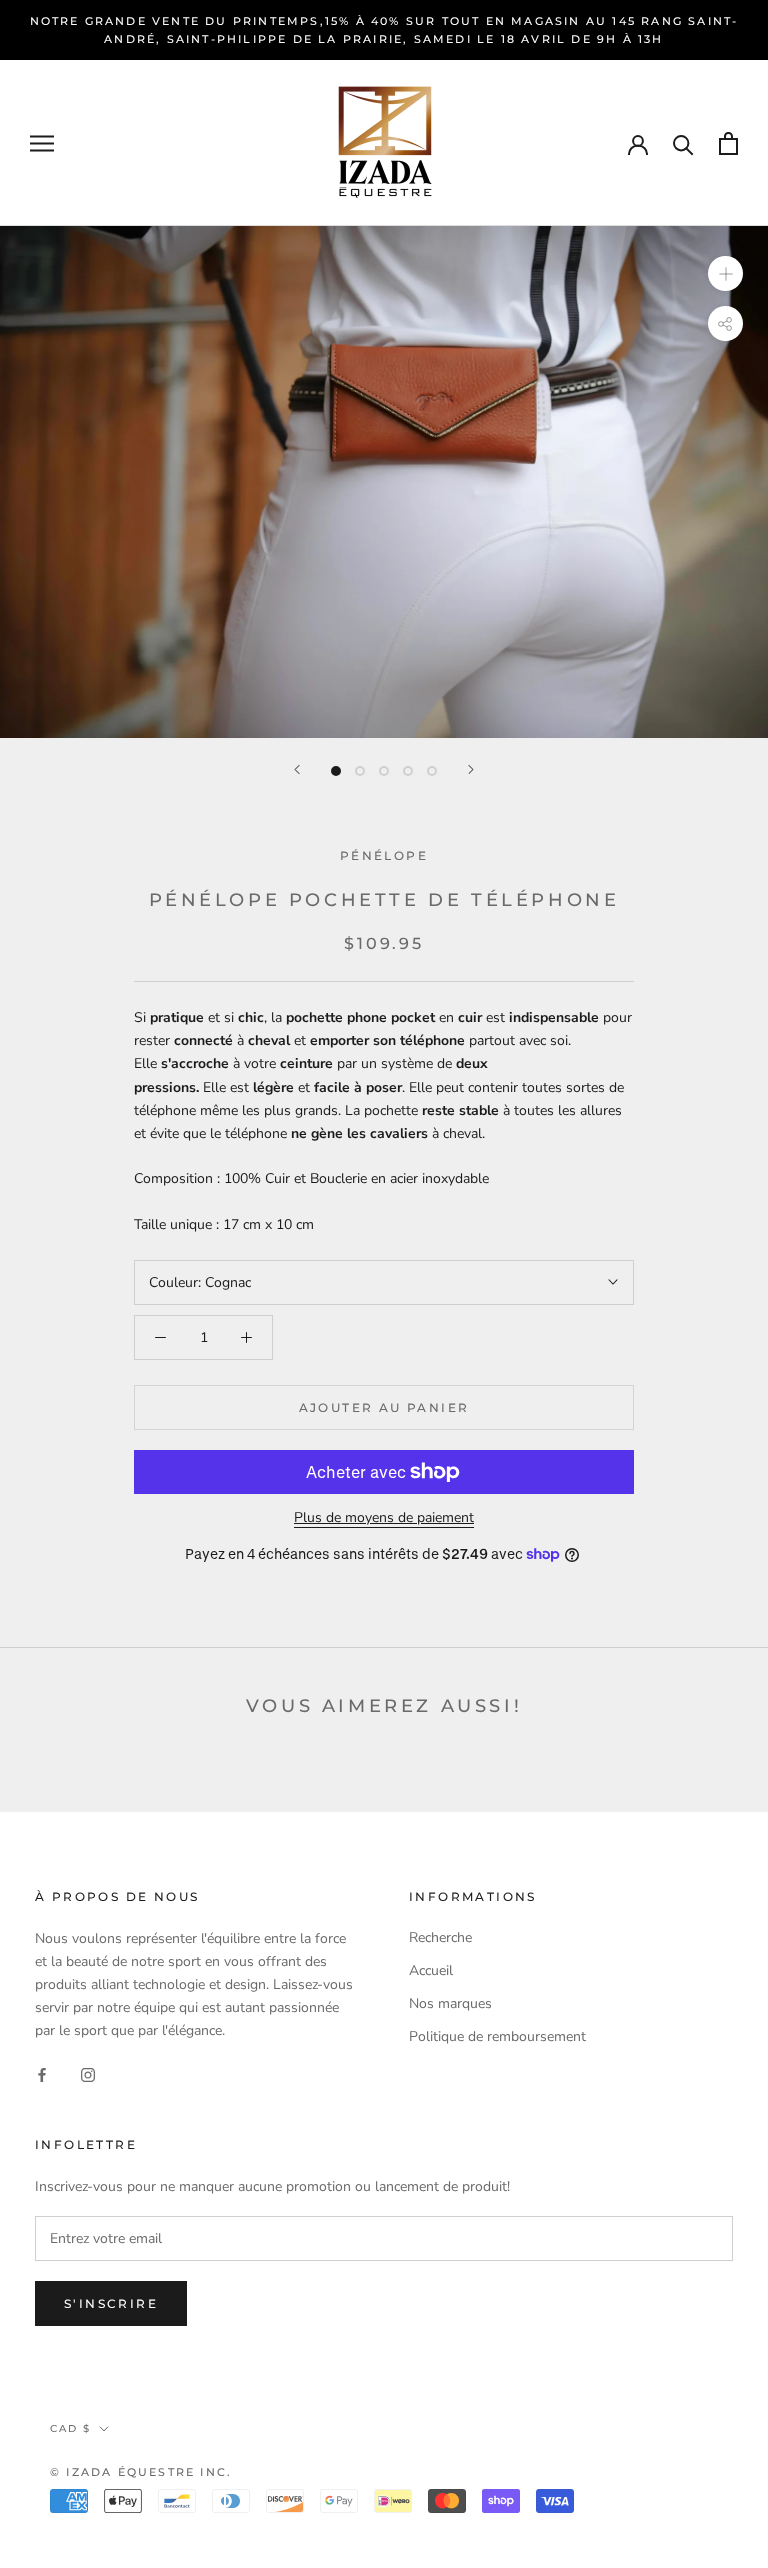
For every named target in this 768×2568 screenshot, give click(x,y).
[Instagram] (88, 2073)
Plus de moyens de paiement (384, 1517)
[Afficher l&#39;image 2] (360, 771)
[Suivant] (471, 769)
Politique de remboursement (497, 2036)
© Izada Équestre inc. (141, 2472)
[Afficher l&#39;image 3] (384, 771)
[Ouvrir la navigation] (42, 143)
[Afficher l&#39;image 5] (432, 771)
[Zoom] (725, 273)
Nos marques (450, 2003)
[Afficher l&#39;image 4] (408, 771)
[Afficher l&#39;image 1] (336, 771)
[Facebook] (42, 2073)
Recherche (440, 1937)
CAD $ (70, 2428)
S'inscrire (111, 2303)
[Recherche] (683, 143)
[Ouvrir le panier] (728, 143)
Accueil (431, 1970)
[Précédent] (297, 769)
